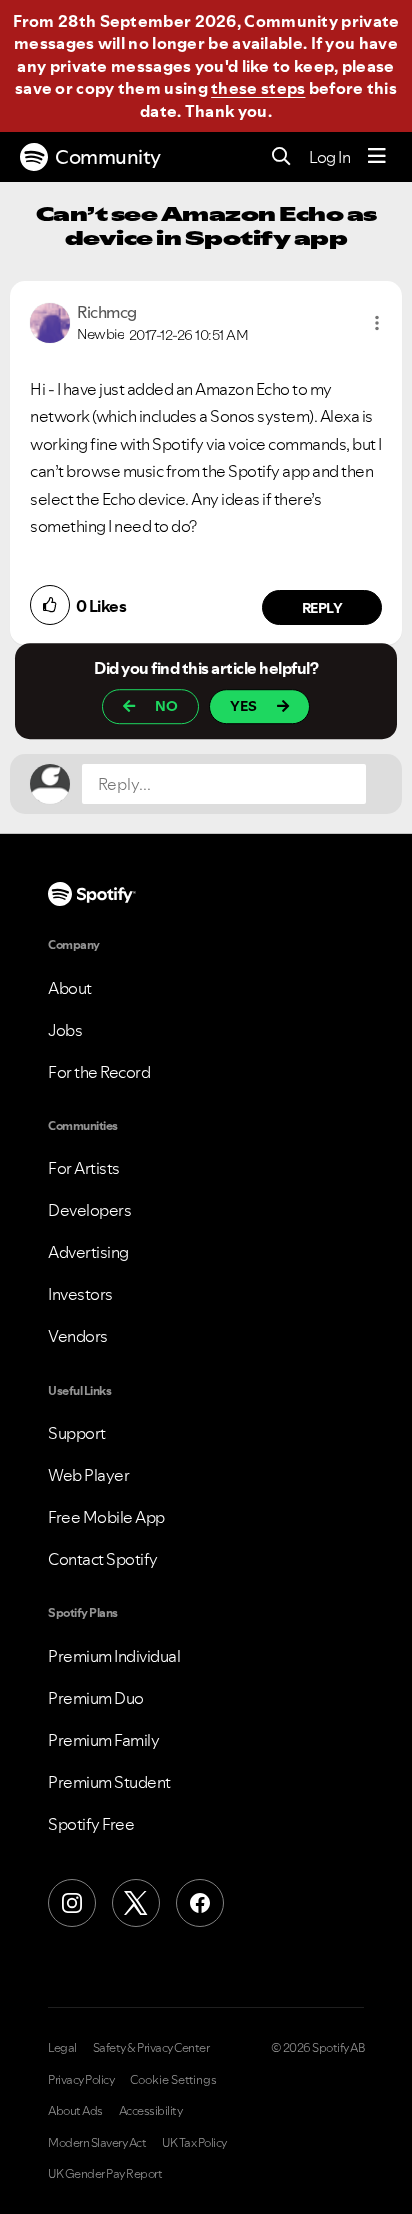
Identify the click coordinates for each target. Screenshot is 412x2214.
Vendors (78, 1336)
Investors (80, 1294)
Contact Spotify (103, 1559)
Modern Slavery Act (97, 2143)
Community (108, 157)
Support (77, 1433)
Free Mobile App (106, 1517)
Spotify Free (91, 1824)
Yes (243, 706)
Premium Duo (96, 1698)
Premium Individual (114, 1656)
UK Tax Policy (194, 2143)
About (70, 988)
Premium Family (103, 1740)
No (166, 706)
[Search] (281, 157)
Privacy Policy (81, 2080)
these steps (258, 88)
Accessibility (151, 2111)
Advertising (88, 1252)
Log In (329, 157)
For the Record (99, 1072)
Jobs (65, 1030)
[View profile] (50, 321)
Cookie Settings (173, 2080)
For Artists (84, 1168)
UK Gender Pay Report (105, 2174)
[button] (377, 323)
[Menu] (377, 157)
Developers (89, 1210)
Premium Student (109, 1782)
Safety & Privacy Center (151, 2048)
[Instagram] (72, 1903)
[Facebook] (200, 1903)
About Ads (75, 2111)
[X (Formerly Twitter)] (136, 1903)
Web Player (88, 1475)
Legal (62, 2048)
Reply (322, 608)
